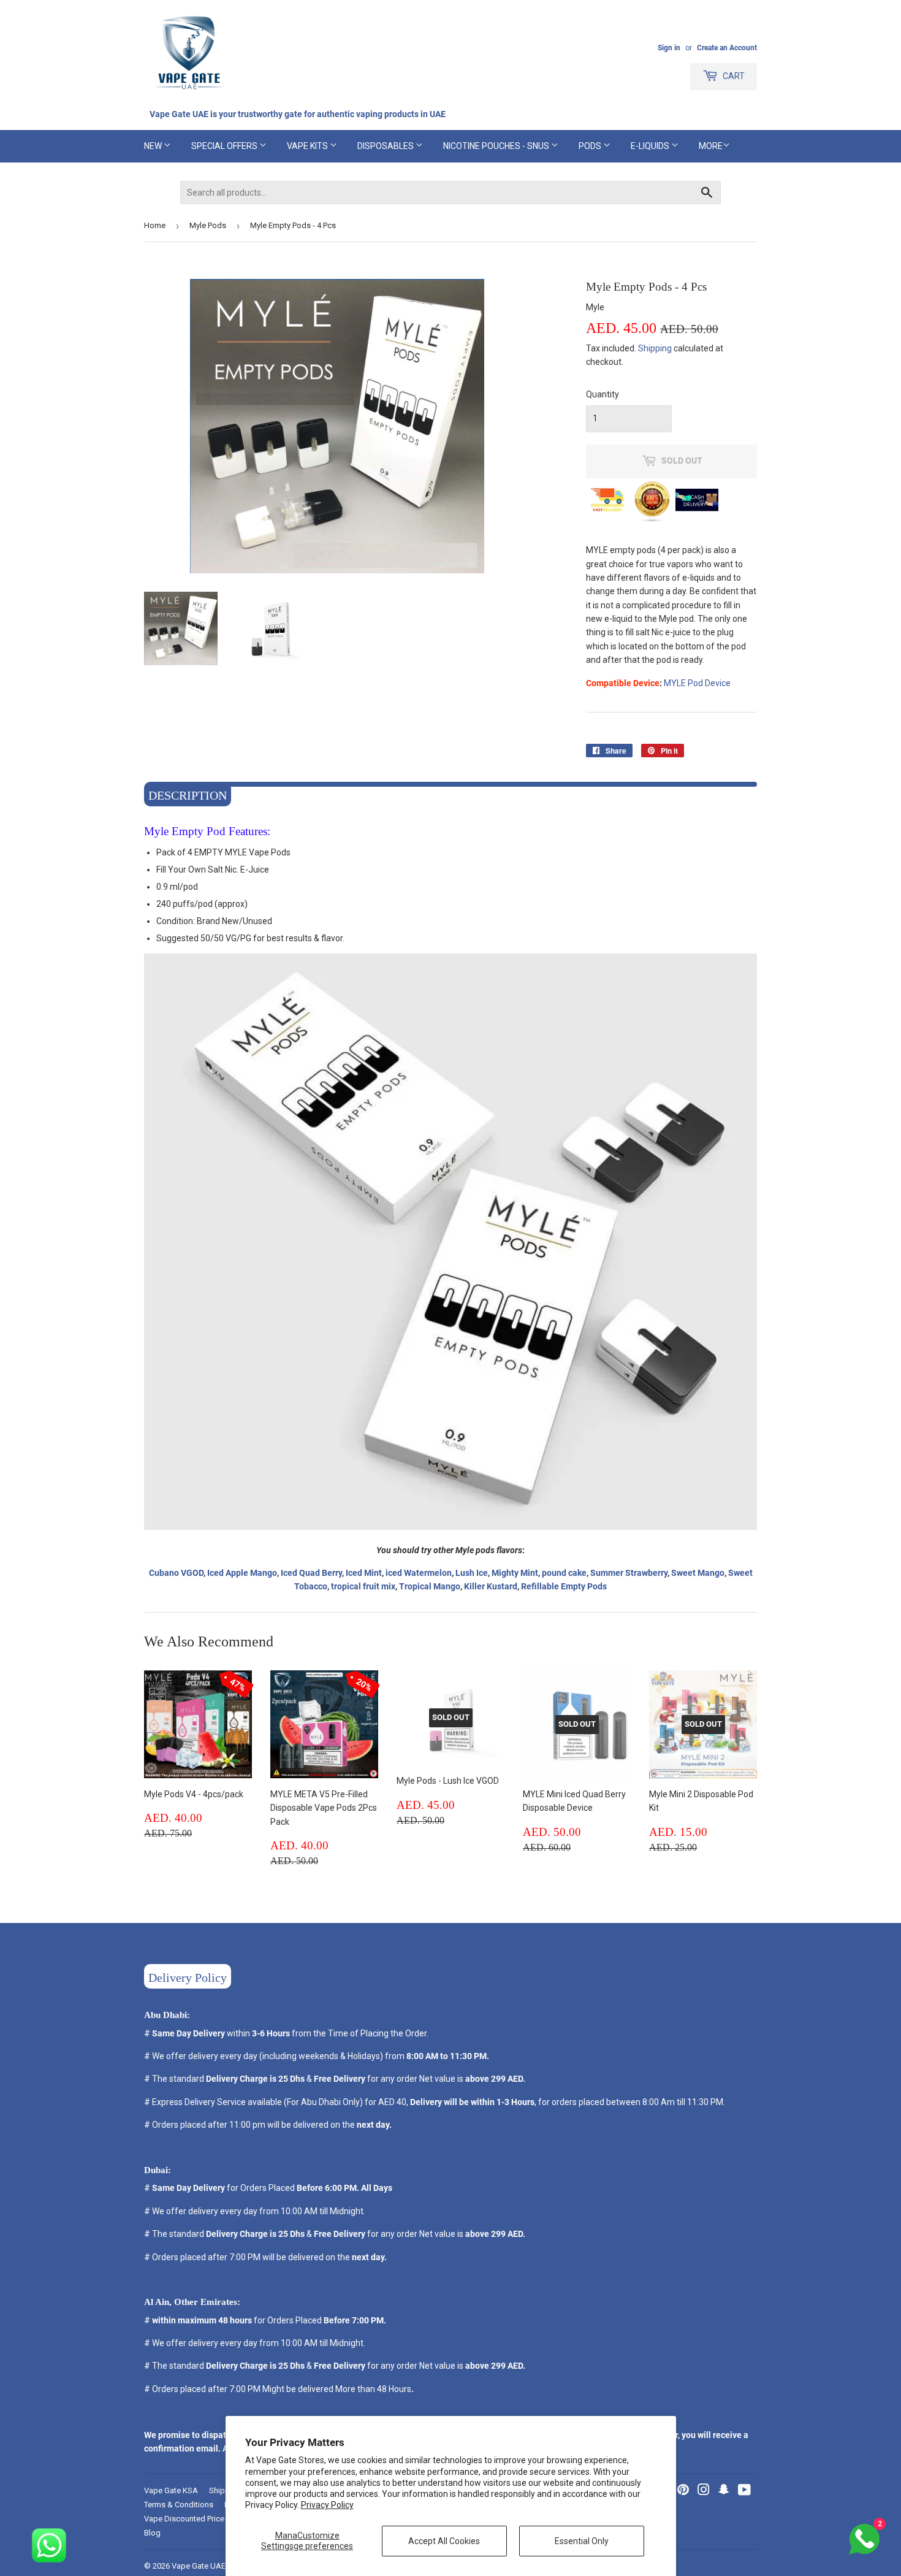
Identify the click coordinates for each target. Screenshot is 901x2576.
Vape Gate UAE (199, 2566)
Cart (733, 76)
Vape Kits (308, 146)
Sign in (669, 48)
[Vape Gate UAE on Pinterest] (683, 2491)
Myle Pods (208, 225)
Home (155, 225)
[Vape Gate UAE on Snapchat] (724, 2491)
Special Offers (225, 146)
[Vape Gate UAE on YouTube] (744, 2491)
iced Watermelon (419, 1573)
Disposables (386, 146)
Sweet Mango (698, 1573)
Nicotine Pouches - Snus (497, 146)
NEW (154, 146)
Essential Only (582, 2541)
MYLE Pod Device (697, 683)
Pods (591, 146)
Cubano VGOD (176, 1573)
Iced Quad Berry (311, 1573)
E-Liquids (651, 146)
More (711, 146)
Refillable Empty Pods (564, 1586)
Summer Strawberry (629, 1573)
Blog (152, 2533)
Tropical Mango (430, 1586)
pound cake (564, 1573)
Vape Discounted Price (184, 2519)
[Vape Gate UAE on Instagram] (704, 2491)
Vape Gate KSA (171, 2490)
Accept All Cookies (444, 2541)
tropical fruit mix (363, 1586)
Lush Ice (472, 1573)
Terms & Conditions (179, 2505)
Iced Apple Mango (242, 1573)
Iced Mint (364, 1573)
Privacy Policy (327, 2505)
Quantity (603, 394)
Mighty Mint (515, 1573)
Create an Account (727, 48)
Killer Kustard (491, 1586)
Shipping (655, 348)
